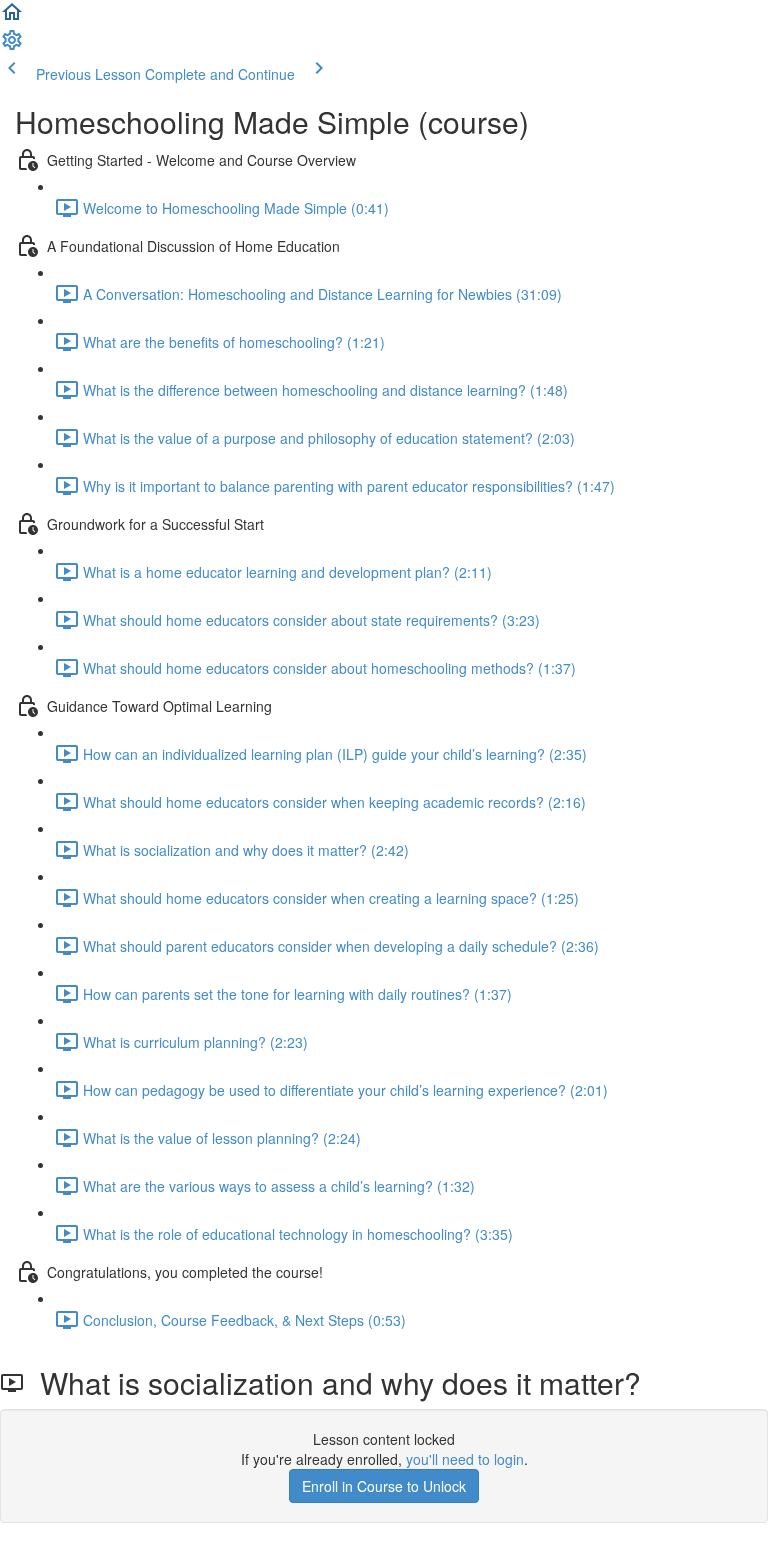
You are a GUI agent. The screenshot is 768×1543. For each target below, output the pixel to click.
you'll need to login (465, 1459)
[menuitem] (12, 46)
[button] (12, 18)
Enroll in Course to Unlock (384, 1486)
